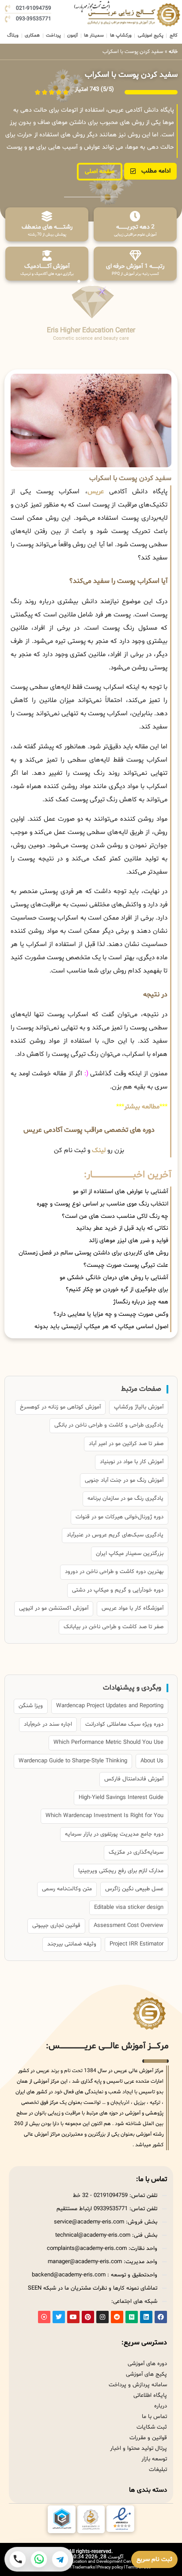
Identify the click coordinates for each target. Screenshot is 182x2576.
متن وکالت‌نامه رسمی (67, 1889)
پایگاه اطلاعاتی (150, 2396)
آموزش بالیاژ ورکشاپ (139, 1407)
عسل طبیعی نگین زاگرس (134, 1889)
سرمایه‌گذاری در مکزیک (136, 1852)
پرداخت (53, 36)
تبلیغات (158, 2470)
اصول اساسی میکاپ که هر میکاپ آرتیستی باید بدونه (101, 1327)
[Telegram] (60, 2559)
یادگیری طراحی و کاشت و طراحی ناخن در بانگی (109, 1425)
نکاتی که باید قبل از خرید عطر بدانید (122, 1228)
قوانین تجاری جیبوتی (56, 1926)
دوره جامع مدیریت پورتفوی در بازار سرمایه (114, 1834)
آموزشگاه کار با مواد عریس (133, 1608)
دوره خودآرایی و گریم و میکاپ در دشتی (118, 1590)
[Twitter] (59, 2317)
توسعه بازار (154, 2459)
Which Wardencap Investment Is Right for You (104, 1816)
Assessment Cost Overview (129, 1926)
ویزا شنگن (31, 1706)
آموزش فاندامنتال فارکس (134, 1779)
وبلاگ (13, 36)
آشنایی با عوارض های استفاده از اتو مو (121, 1192)
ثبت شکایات (152, 2427)
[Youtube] (73, 2317)
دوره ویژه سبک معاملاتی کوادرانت (124, 1724)
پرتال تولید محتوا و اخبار (138, 2448)
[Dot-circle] (44, 2317)
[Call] (18, 2559)
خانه (173, 52)
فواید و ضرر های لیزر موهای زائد (129, 1241)
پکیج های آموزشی (146, 2374)
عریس (96, 492)
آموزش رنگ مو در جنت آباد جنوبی (124, 1480)
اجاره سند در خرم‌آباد (48, 1724)
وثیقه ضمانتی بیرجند (72, 1944)
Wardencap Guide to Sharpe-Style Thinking (73, 1761)
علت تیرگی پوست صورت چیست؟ (126, 1265)
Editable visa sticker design (129, 1908)
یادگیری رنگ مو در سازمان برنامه (125, 1498)
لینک (99, 1151)
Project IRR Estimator (136, 1944)
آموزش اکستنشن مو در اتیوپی (54, 1608)
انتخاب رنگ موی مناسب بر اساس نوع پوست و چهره (102, 1204)
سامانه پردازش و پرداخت (138, 2385)
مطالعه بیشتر (142, 1107)
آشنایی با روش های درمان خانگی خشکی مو (114, 1278)
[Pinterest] (88, 2317)
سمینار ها (94, 36)
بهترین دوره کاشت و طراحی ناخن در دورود (114, 1572)
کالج (174, 36)
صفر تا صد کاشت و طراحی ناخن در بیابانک (114, 1627)
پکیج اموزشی (151, 36)
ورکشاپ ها (121, 36)
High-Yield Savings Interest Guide (121, 1798)
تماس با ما (154, 2417)
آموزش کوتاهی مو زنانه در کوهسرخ (60, 1407)
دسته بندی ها (148, 2490)
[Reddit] (117, 2317)
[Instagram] (102, 2317)
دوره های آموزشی (147, 2364)
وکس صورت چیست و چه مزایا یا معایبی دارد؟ (111, 1314)
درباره (161, 2406)
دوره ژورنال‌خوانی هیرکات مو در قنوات (119, 1517)
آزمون (72, 36)
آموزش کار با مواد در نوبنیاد (132, 1462)
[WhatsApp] (39, 2559)
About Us (152, 1761)
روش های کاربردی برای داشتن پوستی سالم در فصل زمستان (93, 1253)
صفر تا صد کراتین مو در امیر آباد (126, 1444)
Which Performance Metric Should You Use (108, 1742)
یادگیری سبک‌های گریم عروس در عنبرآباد (115, 1535)
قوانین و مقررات (148, 2438)
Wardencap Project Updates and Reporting (110, 1706)
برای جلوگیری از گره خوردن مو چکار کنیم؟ (117, 1290)
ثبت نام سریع (154, 2559)
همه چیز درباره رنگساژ (141, 1302)
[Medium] (132, 2317)
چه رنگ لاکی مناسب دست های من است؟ (115, 1216)
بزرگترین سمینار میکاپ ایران (130, 1554)
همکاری (32, 36)
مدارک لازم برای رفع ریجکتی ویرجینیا (121, 1871)
